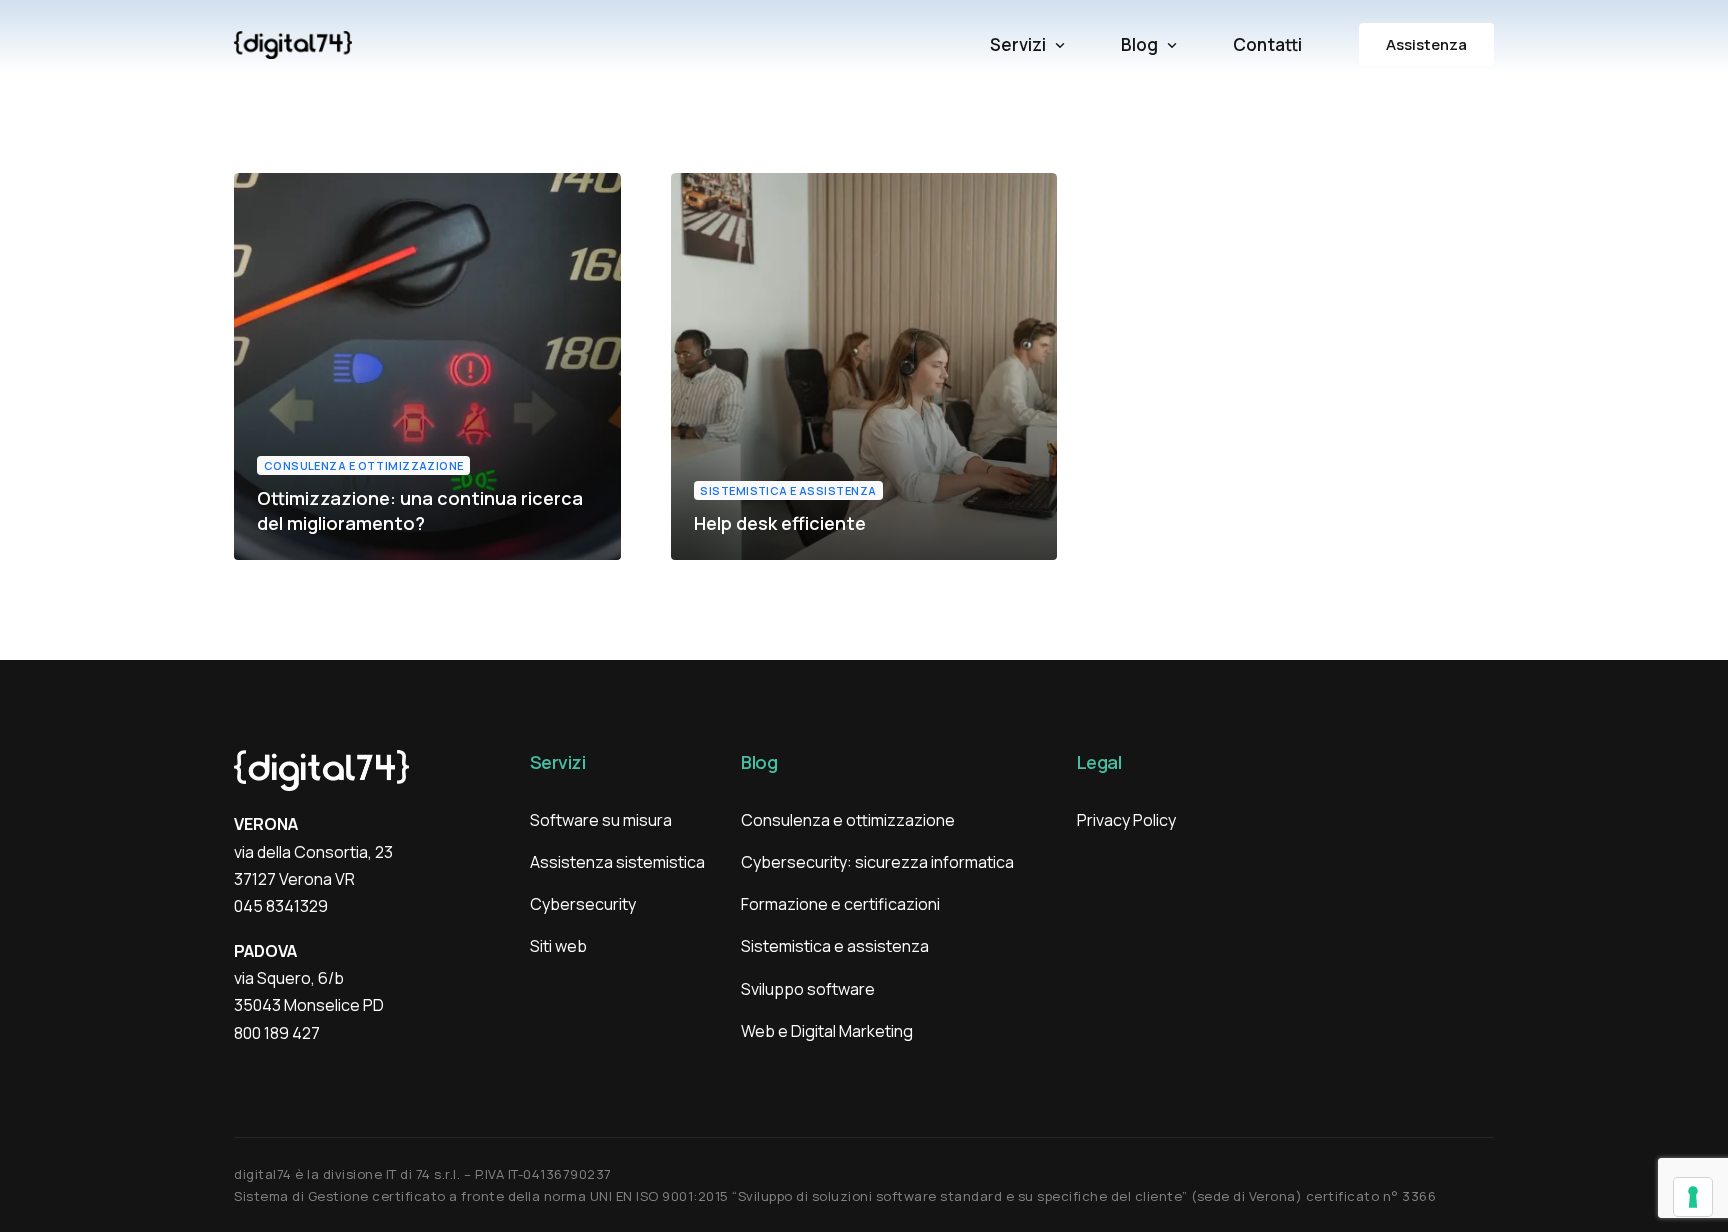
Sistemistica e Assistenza (788, 490)
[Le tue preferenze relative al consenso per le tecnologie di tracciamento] (1693, 1197)
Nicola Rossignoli (318, 558)
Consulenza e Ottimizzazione (364, 465)
